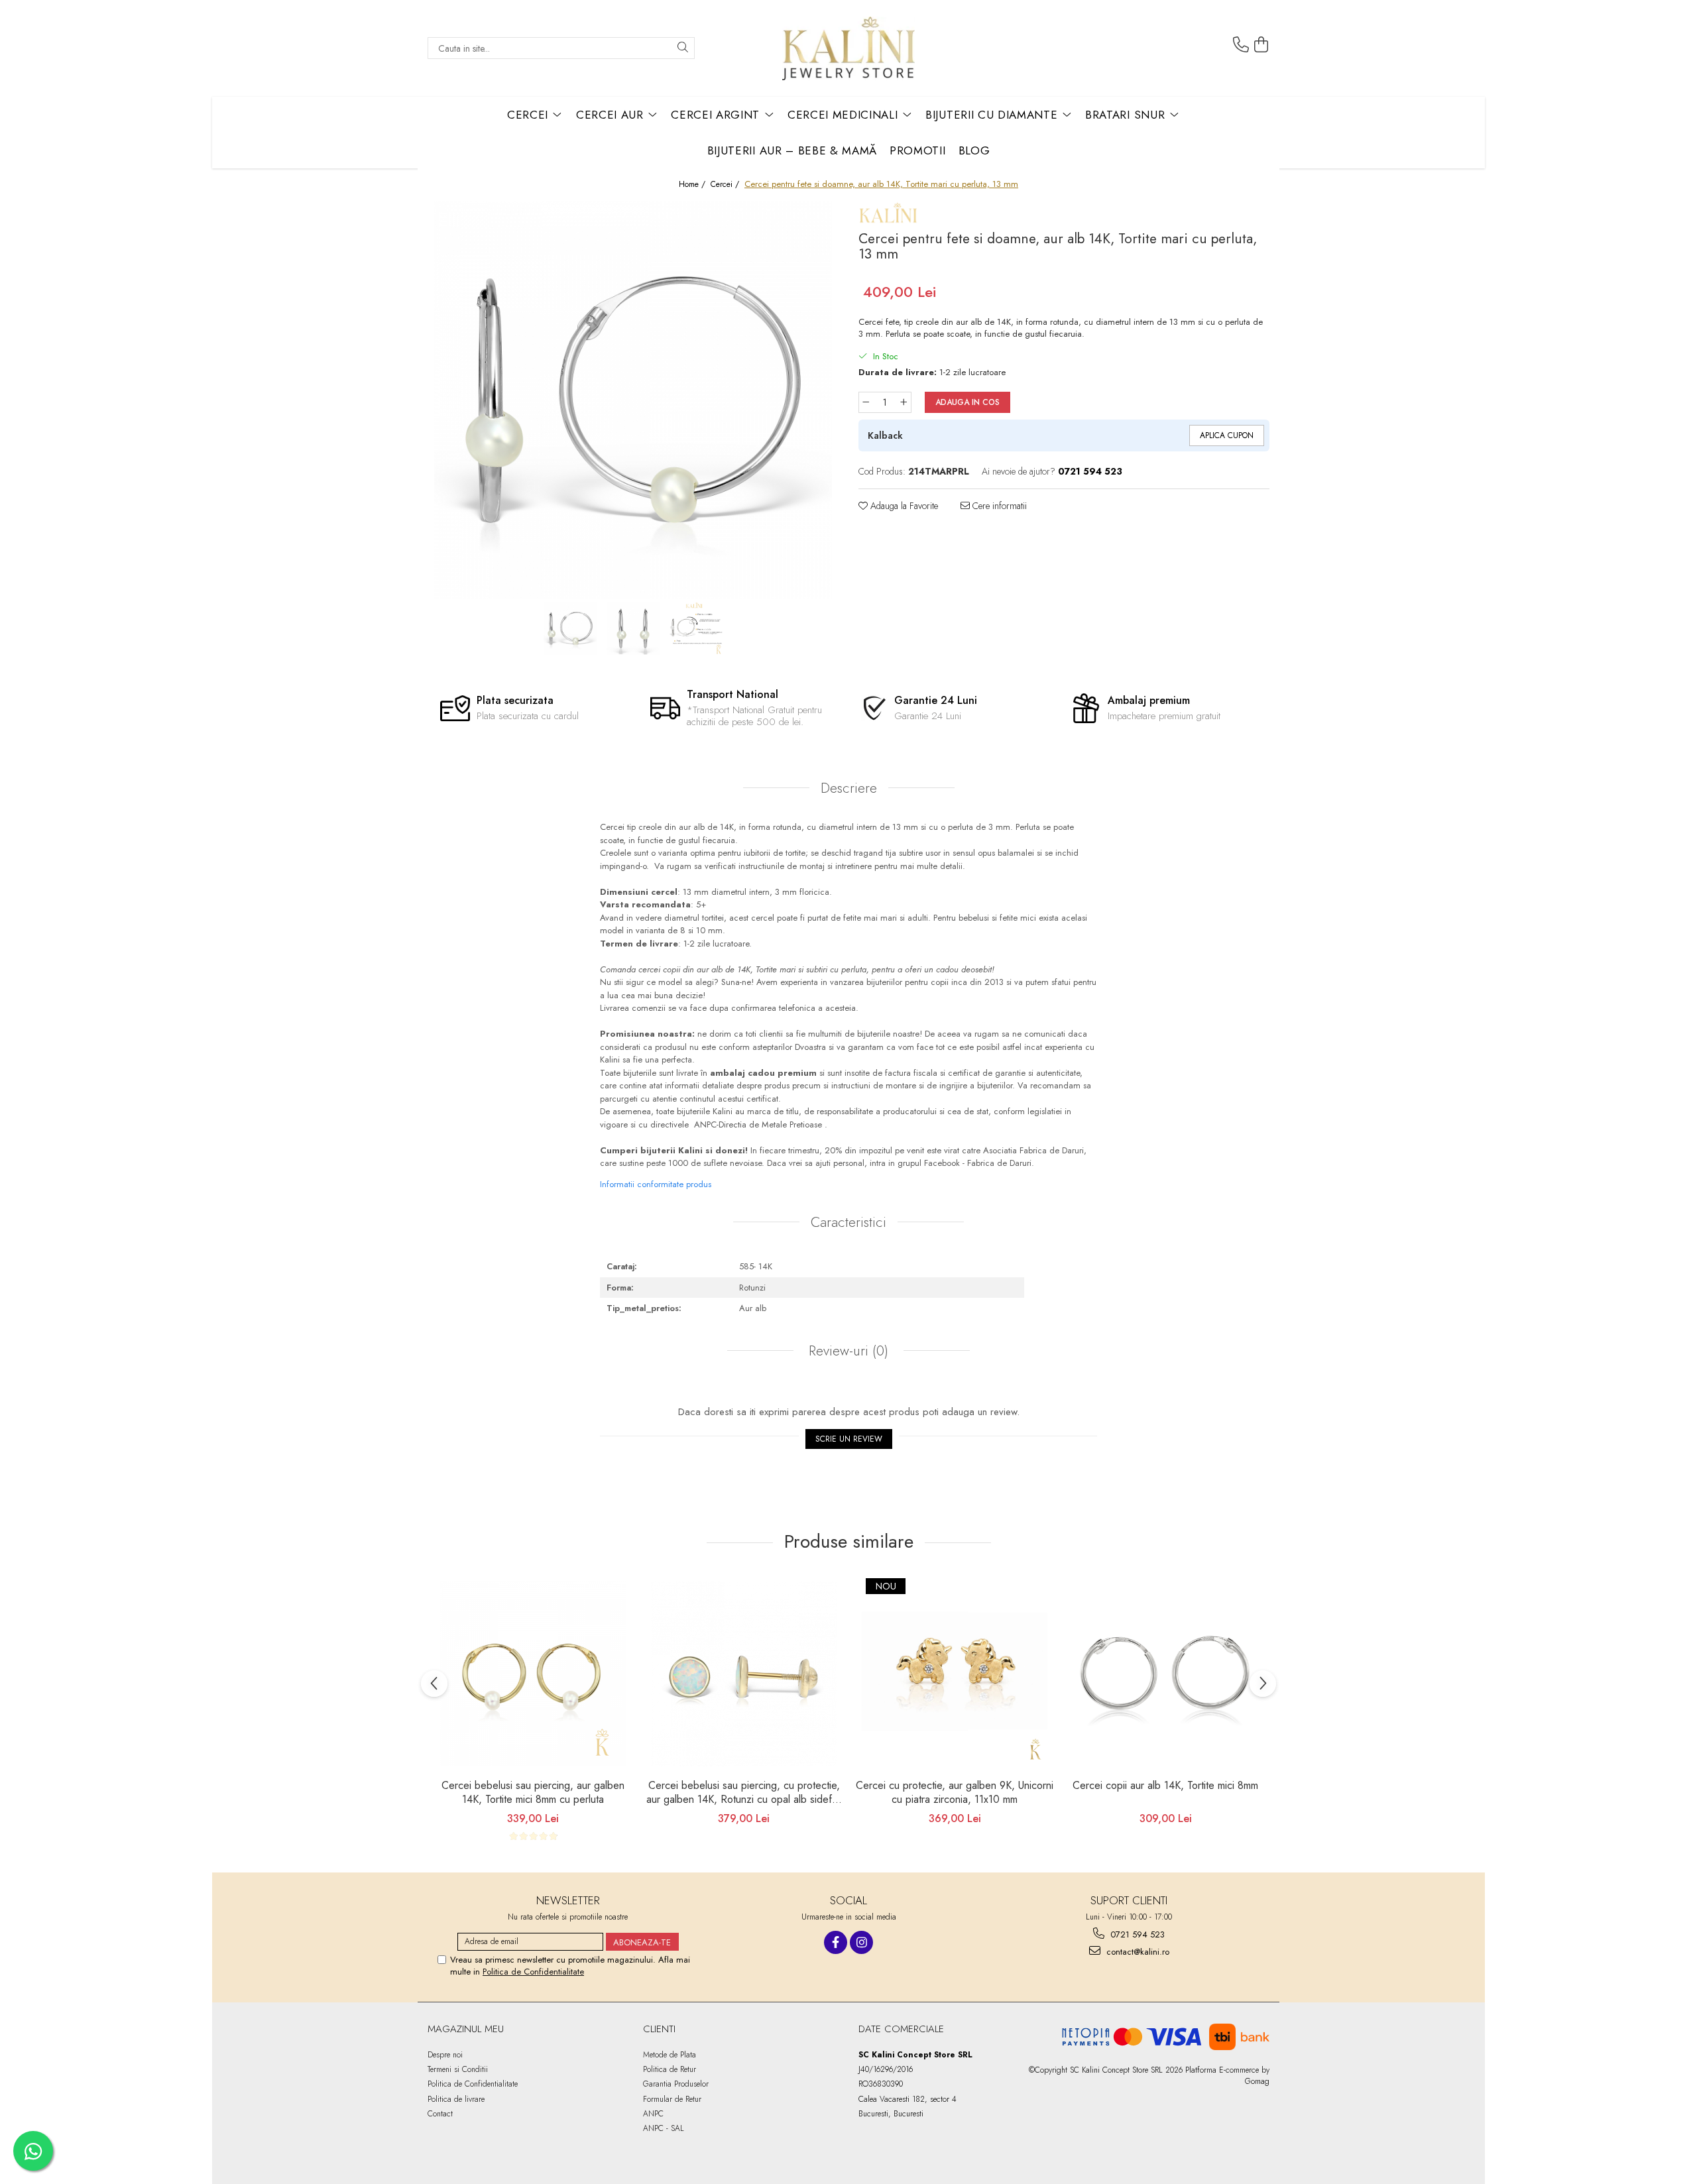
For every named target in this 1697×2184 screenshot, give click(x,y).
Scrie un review (849, 1439)
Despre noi (445, 2055)
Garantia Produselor (676, 2084)
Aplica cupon (1227, 435)
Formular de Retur (672, 2099)
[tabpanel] (633, 400)
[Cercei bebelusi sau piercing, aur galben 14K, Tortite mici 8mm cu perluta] (533, 1674)
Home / (693, 185)
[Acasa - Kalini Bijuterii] (848, 48)
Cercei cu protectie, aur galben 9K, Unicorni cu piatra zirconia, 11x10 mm (955, 1793)
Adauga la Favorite (903, 506)
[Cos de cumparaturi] (1261, 45)
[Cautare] (683, 48)
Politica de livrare (456, 2099)
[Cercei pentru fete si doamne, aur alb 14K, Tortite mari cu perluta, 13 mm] (633, 400)
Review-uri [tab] (847, 1351)
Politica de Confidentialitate (533, 1972)
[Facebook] (836, 1942)
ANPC (653, 2114)
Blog (974, 150)
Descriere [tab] (849, 788)
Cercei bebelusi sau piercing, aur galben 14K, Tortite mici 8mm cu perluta (533, 1793)
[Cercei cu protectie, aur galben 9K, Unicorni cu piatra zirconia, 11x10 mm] (955, 1674)
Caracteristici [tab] (848, 1222)
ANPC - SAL (664, 2128)
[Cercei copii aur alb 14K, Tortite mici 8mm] (1165, 1674)
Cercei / (726, 185)
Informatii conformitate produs (656, 1184)
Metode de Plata (670, 2055)
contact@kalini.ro (1137, 1952)
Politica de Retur (670, 2069)
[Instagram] (861, 1942)
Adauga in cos (967, 402)
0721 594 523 (1136, 1934)
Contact (440, 2114)
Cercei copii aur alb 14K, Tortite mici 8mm (1165, 1786)
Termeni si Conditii (458, 2069)
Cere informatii (998, 506)
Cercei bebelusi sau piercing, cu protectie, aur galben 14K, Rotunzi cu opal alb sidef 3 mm (744, 1794)
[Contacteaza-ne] (1241, 45)
